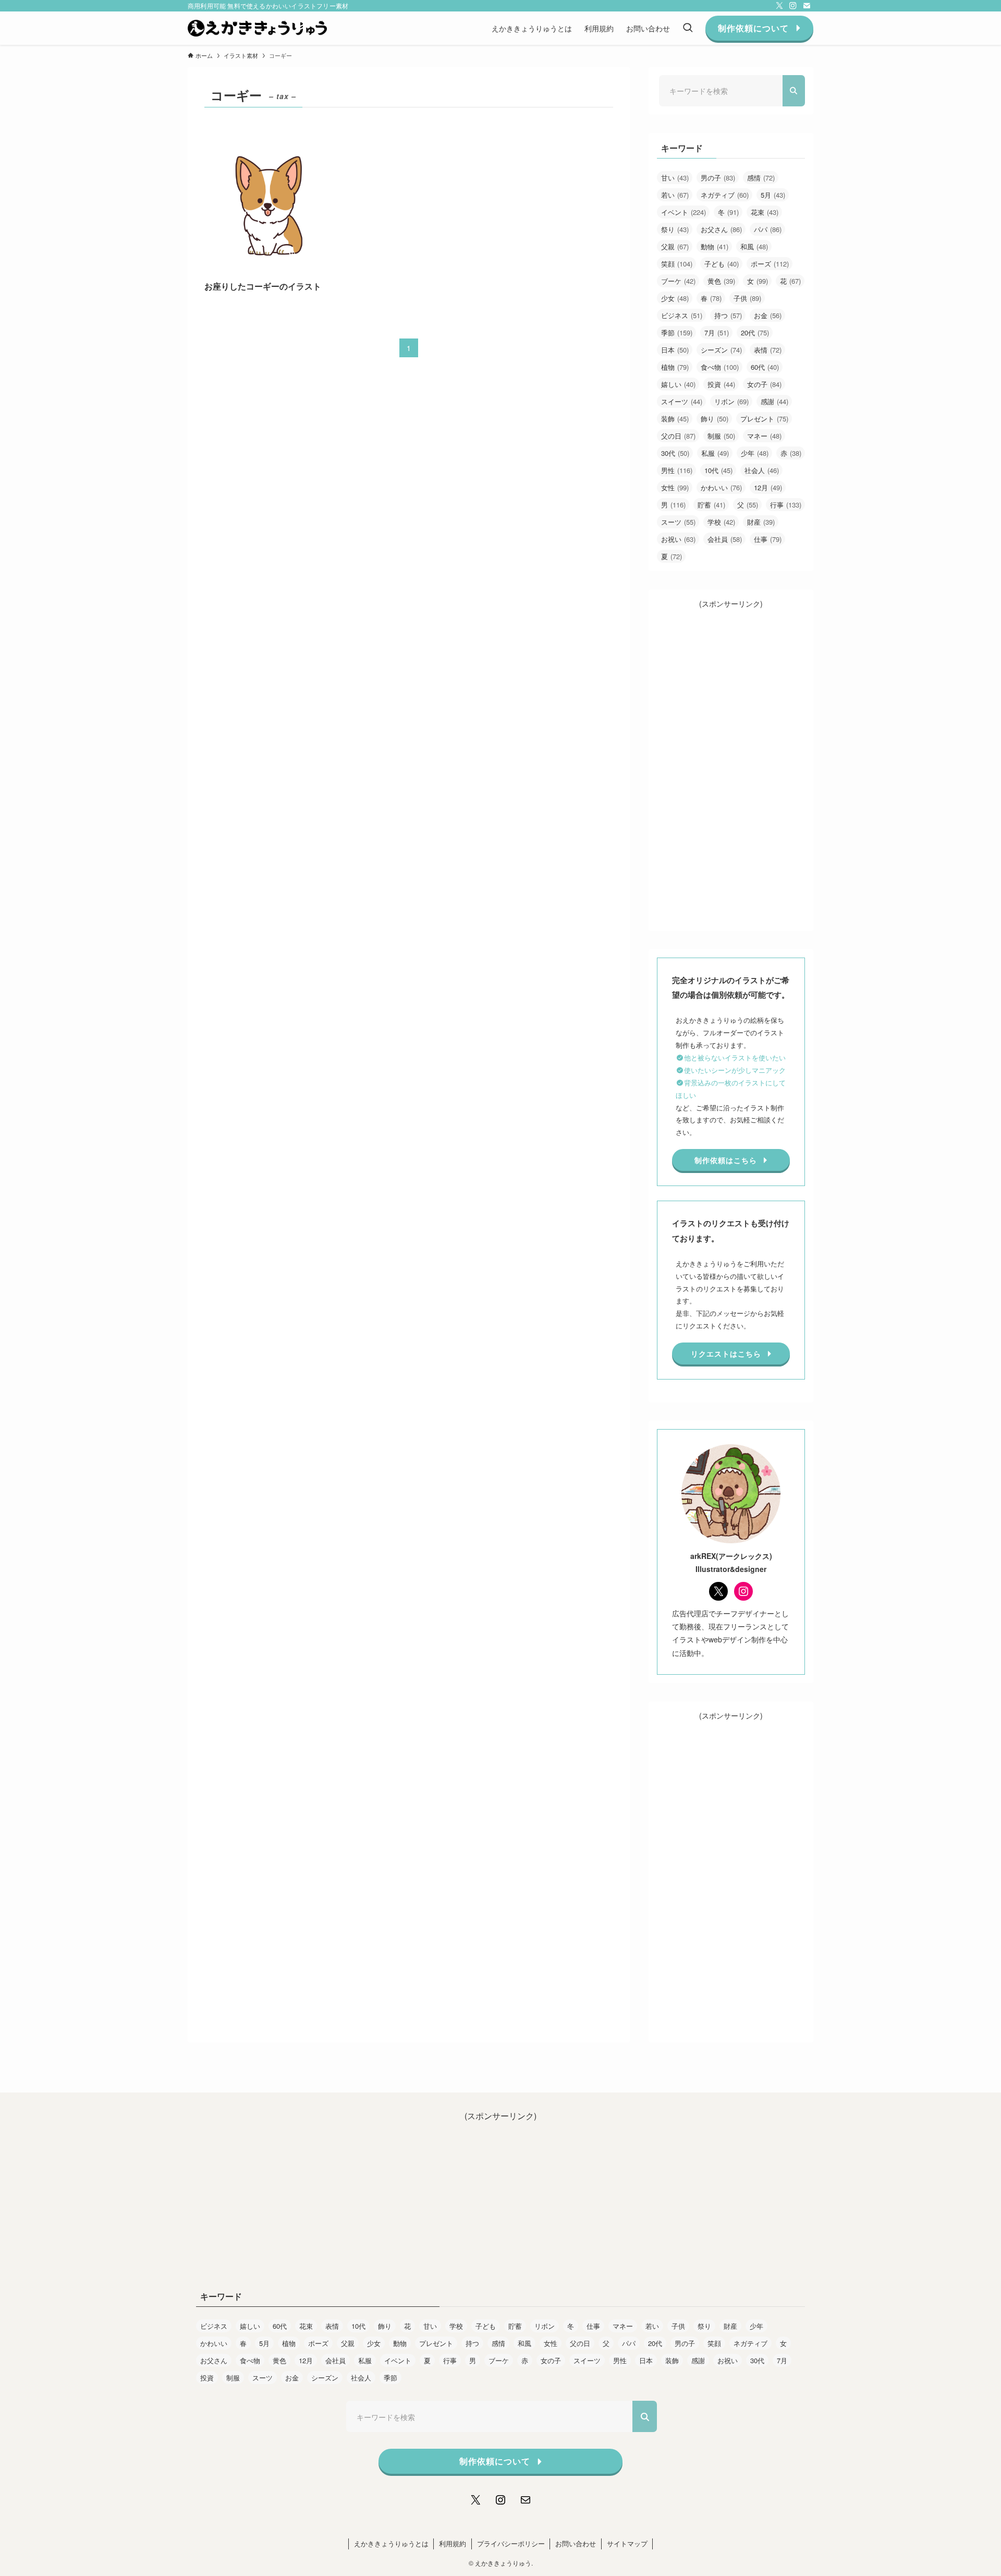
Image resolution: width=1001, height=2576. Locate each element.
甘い (675, 178)
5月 (773, 195)
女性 (675, 487)
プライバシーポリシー (511, 2543)
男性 (677, 470)
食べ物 (720, 367)
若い (675, 195)
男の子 (718, 178)
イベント (683, 212)
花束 (765, 212)
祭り (675, 229)
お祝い (678, 539)
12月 (768, 487)
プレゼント (764, 419)
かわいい (721, 487)
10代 (718, 470)
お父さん (721, 229)
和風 (754, 246)
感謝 (774, 401)
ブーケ (678, 281)
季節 (677, 332)
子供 (747, 298)
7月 (717, 332)
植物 (675, 367)
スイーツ (682, 401)
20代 (755, 332)
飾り (715, 419)
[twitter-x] (779, 6)
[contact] (807, 6)
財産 (761, 522)
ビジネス (682, 315)
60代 (765, 367)
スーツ (678, 522)
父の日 (678, 436)
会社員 (725, 539)
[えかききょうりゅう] (257, 28)
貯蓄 (711, 505)
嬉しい (678, 384)
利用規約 (453, 2543)
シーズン (721, 350)
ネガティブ (725, 195)
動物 (715, 246)
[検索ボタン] (688, 28)
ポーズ (770, 264)
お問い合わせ (576, 2543)
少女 (675, 298)
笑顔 (677, 264)
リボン (731, 401)
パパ (768, 229)
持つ (728, 315)
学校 (721, 522)
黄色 (721, 281)
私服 (715, 453)
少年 (755, 453)
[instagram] (793, 6)
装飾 (675, 419)
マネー (764, 436)
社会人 (762, 470)
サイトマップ (627, 2543)
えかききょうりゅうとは (391, 2543)
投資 (721, 384)
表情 (768, 350)
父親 (675, 246)
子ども (722, 264)
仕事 (768, 539)
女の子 (764, 384)
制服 (721, 436)
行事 (786, 505)
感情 (761, 178)
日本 (675, 350)
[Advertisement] (731, 766)
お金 (768, 315)
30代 (675, 453)
